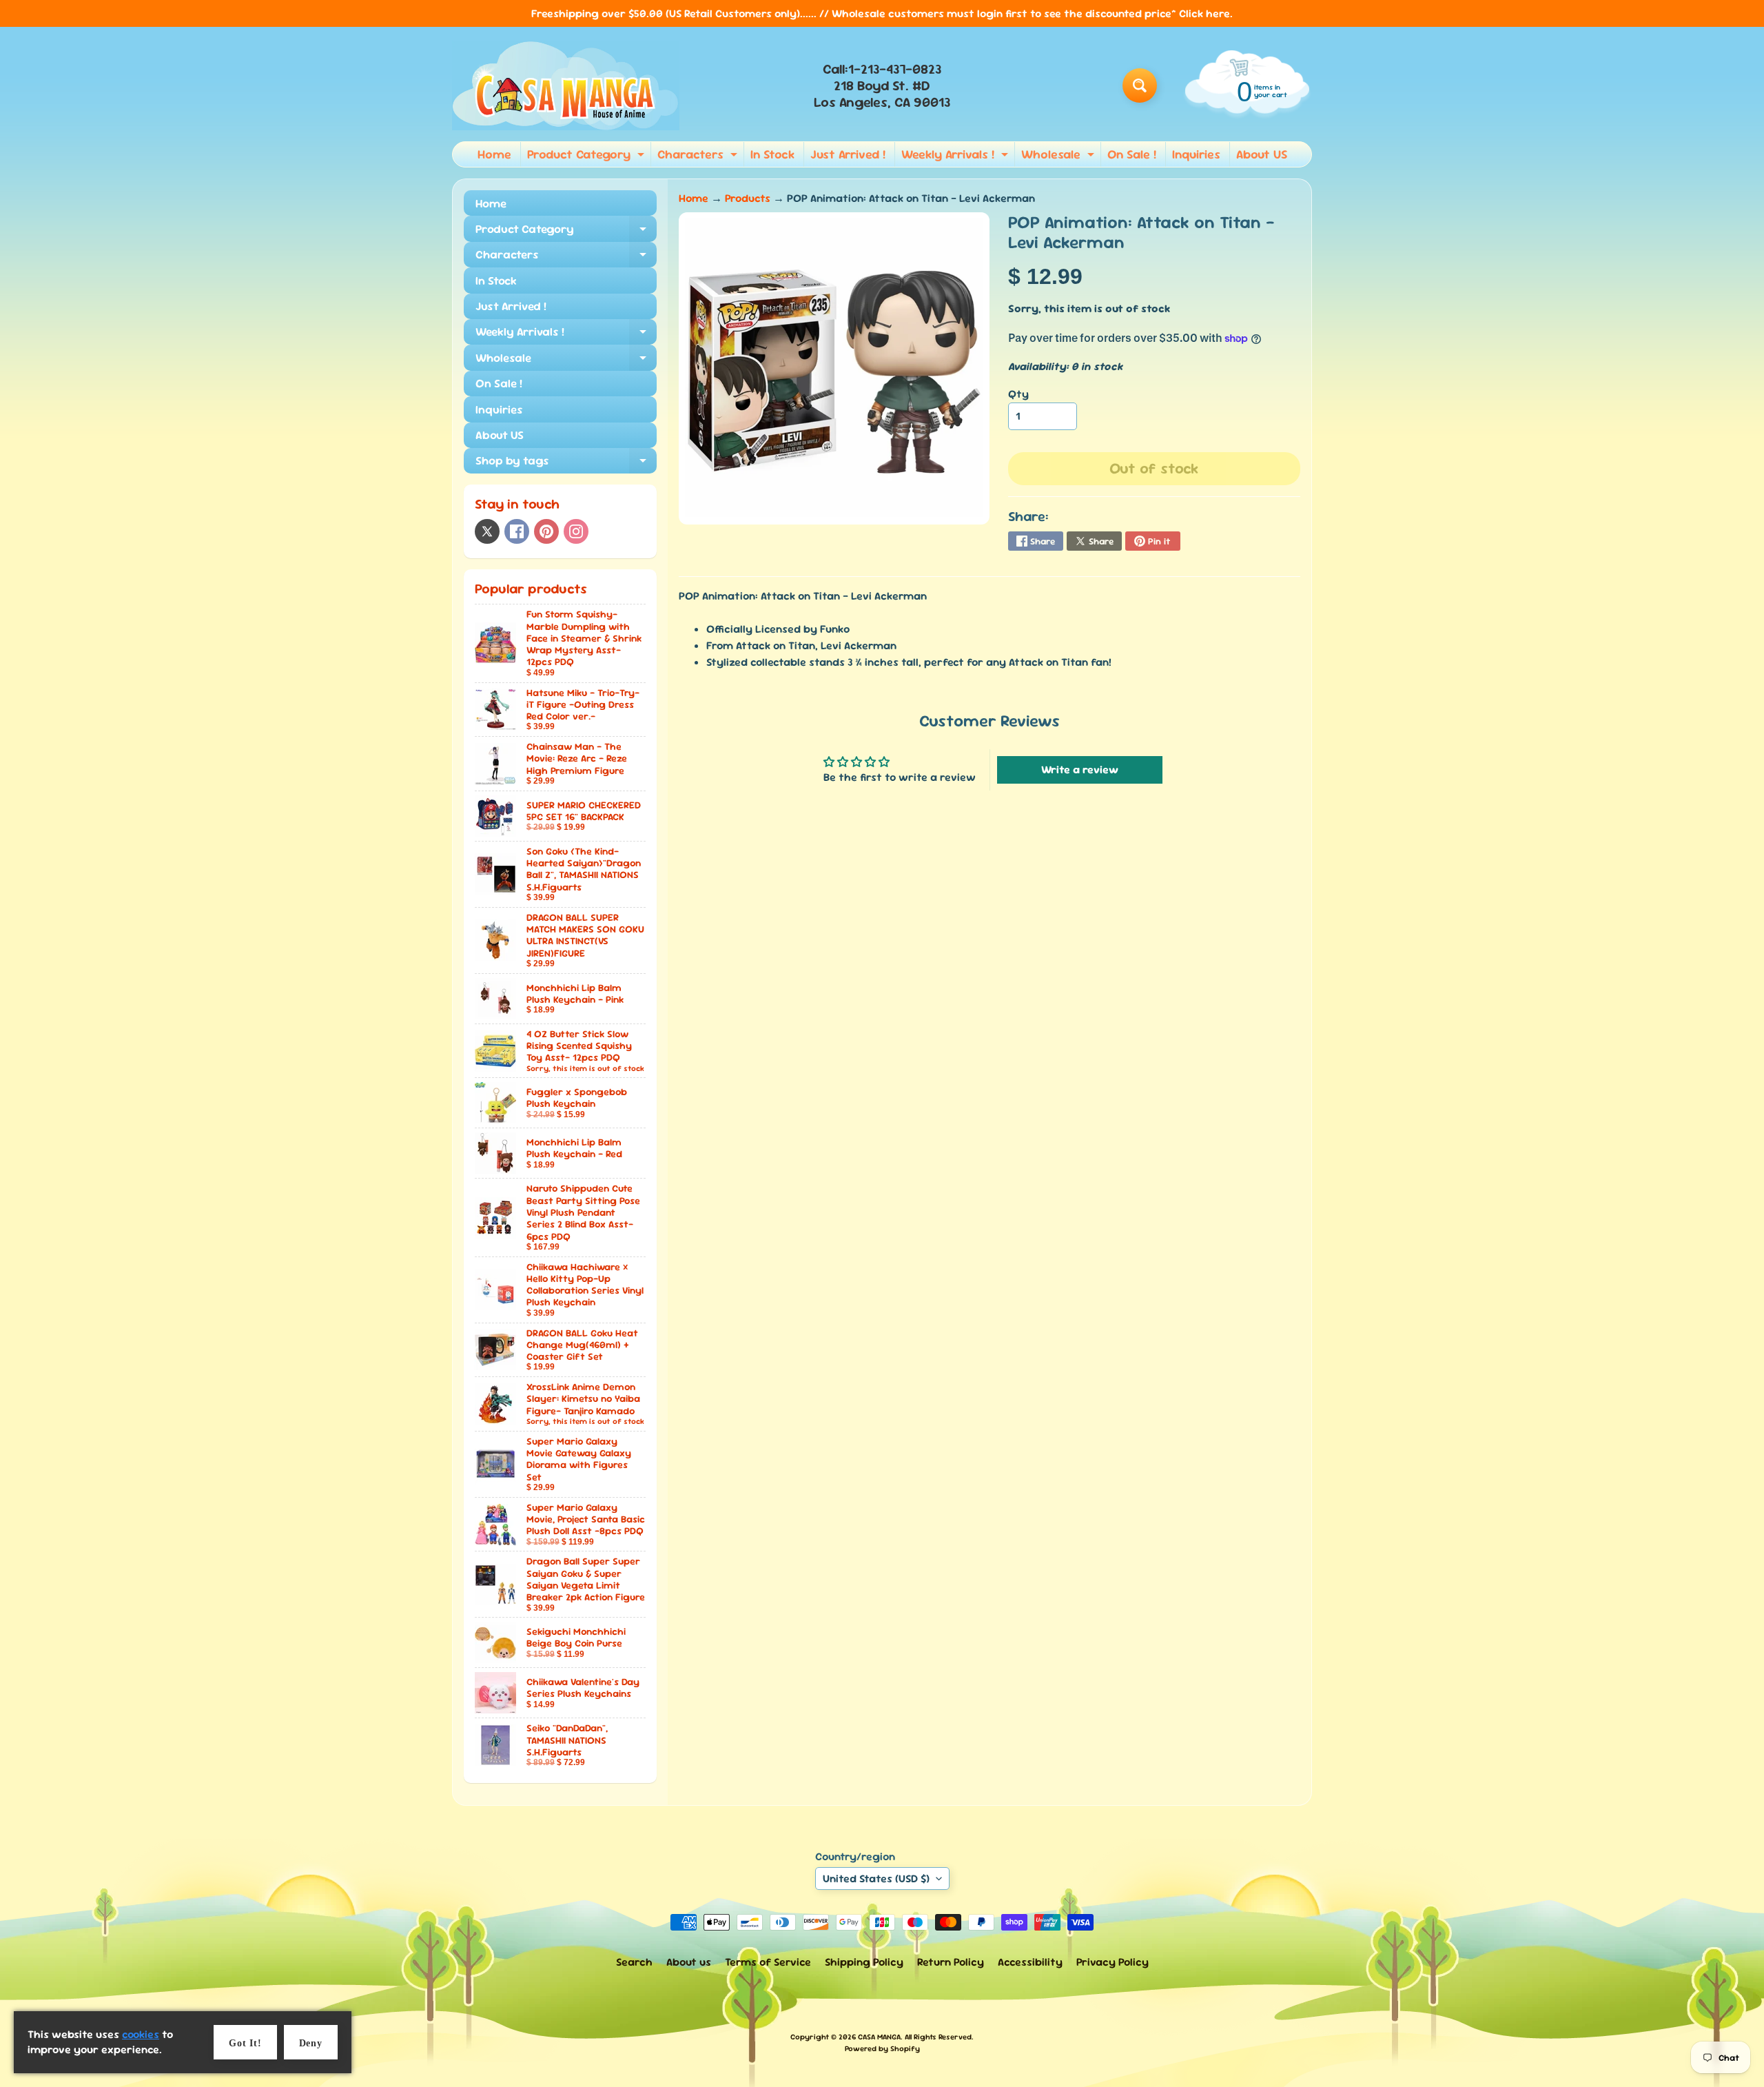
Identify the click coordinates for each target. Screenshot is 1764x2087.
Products (748, 198)
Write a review (1080, 770)
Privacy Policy (1112, 1962)
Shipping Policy (864, 1962)
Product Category (587, 156)
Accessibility (1030, 1962)
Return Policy (951, 1962)
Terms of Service (768, 1962)
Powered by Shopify (882, 2048)
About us (689, 1962)
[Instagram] (576, 531)
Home (494, 154)
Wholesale (1059, 156)
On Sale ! (1132, 154)
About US (1262, 154)
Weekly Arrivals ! (956, 156)
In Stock (772, 154)
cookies (141, 2034)
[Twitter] (487, 531)
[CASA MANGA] (566, 85)
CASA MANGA (879, 2037)
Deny (311, 2043)
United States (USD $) (876, 1879)
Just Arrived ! (848, 154)
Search (634, 1962)
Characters (699, 156)
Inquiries (1196, 154)
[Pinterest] (546, 531)
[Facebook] (517, 531)
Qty (1018, 394)
